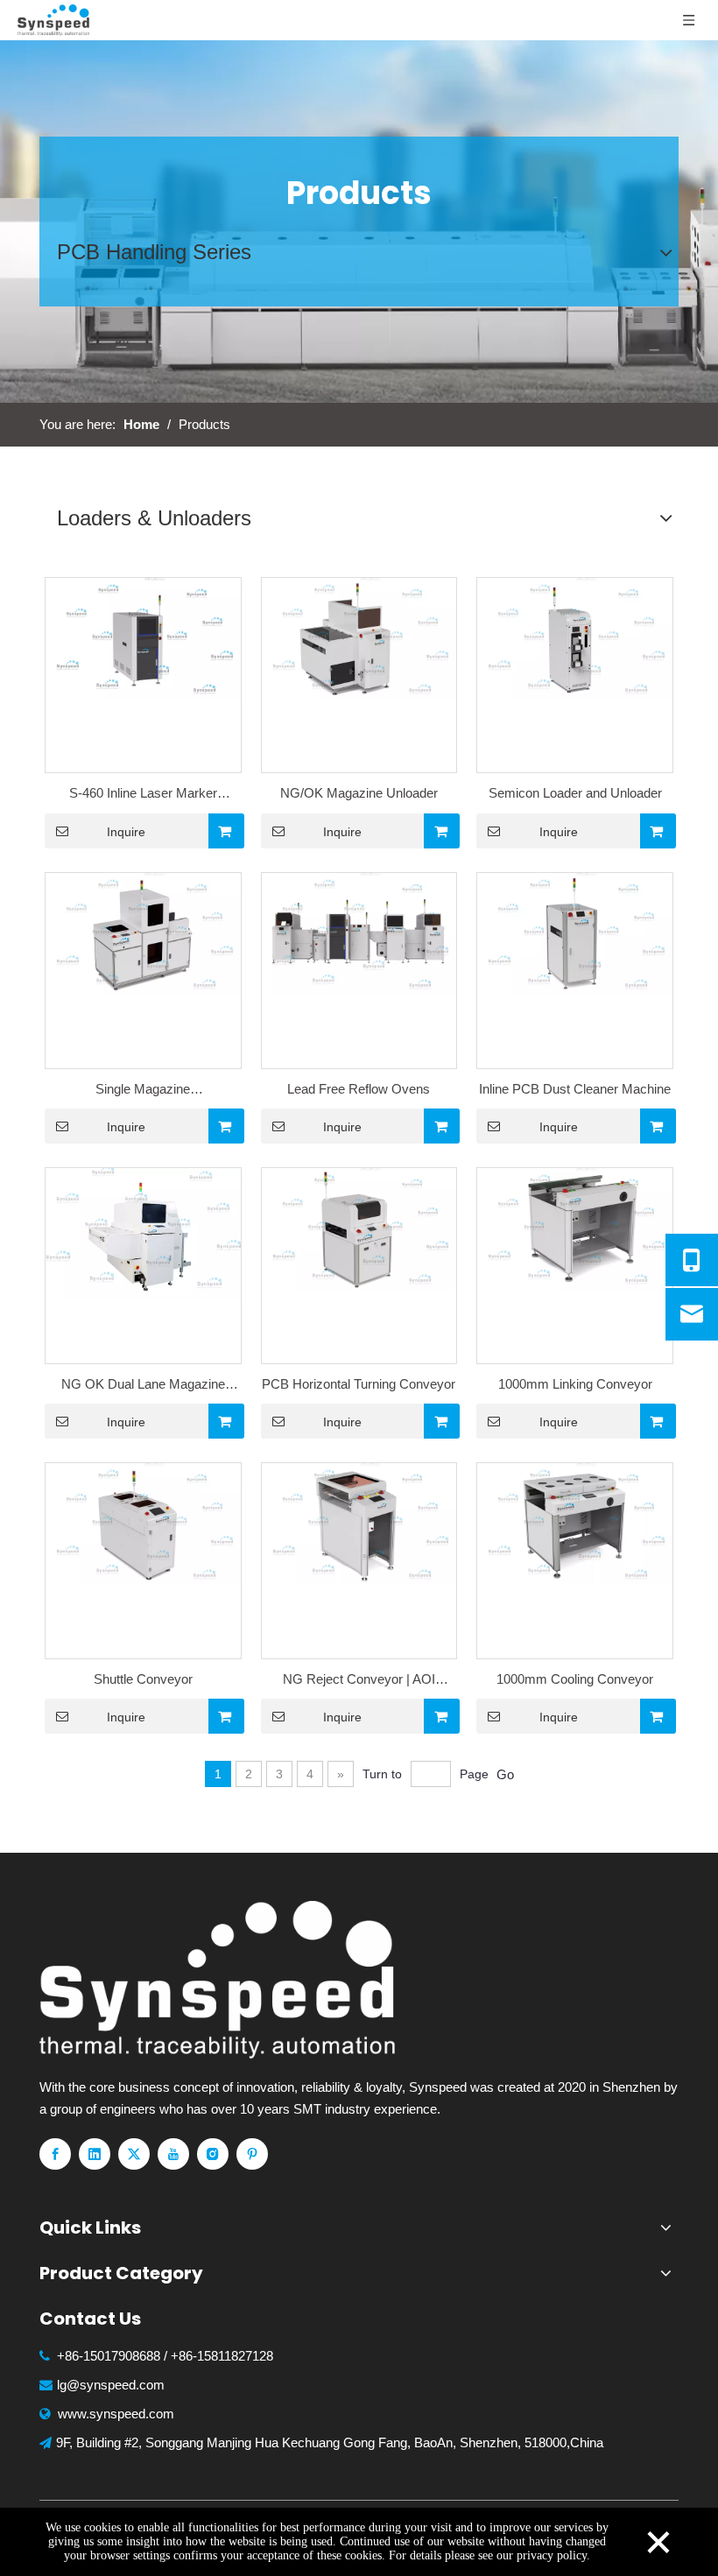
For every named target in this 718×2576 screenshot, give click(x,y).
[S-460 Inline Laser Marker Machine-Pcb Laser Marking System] (143, 637)
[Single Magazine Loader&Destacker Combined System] (143, 933)
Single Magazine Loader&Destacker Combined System (143, 1091)
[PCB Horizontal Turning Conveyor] (359, 1228)
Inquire (126, 832)
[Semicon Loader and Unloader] (575, 637)
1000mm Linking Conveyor (575, 1384)
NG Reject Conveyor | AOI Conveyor (359, 1681)
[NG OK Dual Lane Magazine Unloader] (143, 1232)
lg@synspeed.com (111, 2385)
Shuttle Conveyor (143, 1679)
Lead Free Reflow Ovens (359, 1089)
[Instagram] (213, 2154)
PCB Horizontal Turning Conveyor (359, 1384)
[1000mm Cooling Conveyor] (575, 1523)
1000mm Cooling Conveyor (575, 1679)
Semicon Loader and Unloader (575, 793)
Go (505, 1774)
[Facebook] (55, 2154)
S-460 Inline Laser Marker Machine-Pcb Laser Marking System (143, 795)
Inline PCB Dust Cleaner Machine (575, 1089)
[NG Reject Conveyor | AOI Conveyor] (359, 1523)
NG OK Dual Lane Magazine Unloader (143, 1386)
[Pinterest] (252, 2154)
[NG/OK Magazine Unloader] (359, 637)
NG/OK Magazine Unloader (359, 793)
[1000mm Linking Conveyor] (575, 1228)
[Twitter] (134, 2154)
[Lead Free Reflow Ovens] (359, 933)
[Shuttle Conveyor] (143, 1523)
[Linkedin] (95, 2154)
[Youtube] (173, 2154)
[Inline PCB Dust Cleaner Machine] (575, 933)
